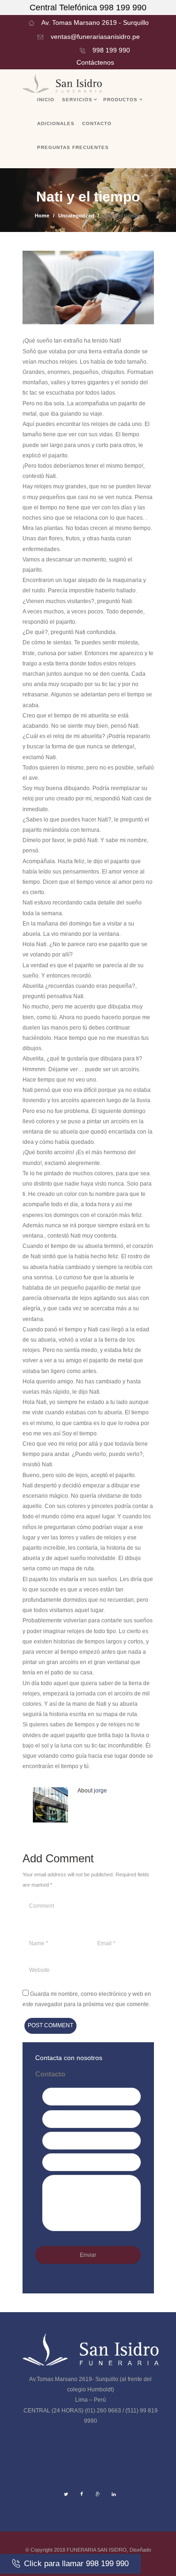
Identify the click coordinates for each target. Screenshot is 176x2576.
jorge (100, 1791)
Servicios (77, 100)
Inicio (46, 100)
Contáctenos (95, 62)
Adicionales (56, 123)
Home (42, 216)
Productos (120, 100)
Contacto (97, 123)
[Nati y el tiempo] (88, 288)
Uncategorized (76, 216)
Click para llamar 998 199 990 (76, 2563)
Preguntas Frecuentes (73, 147)
